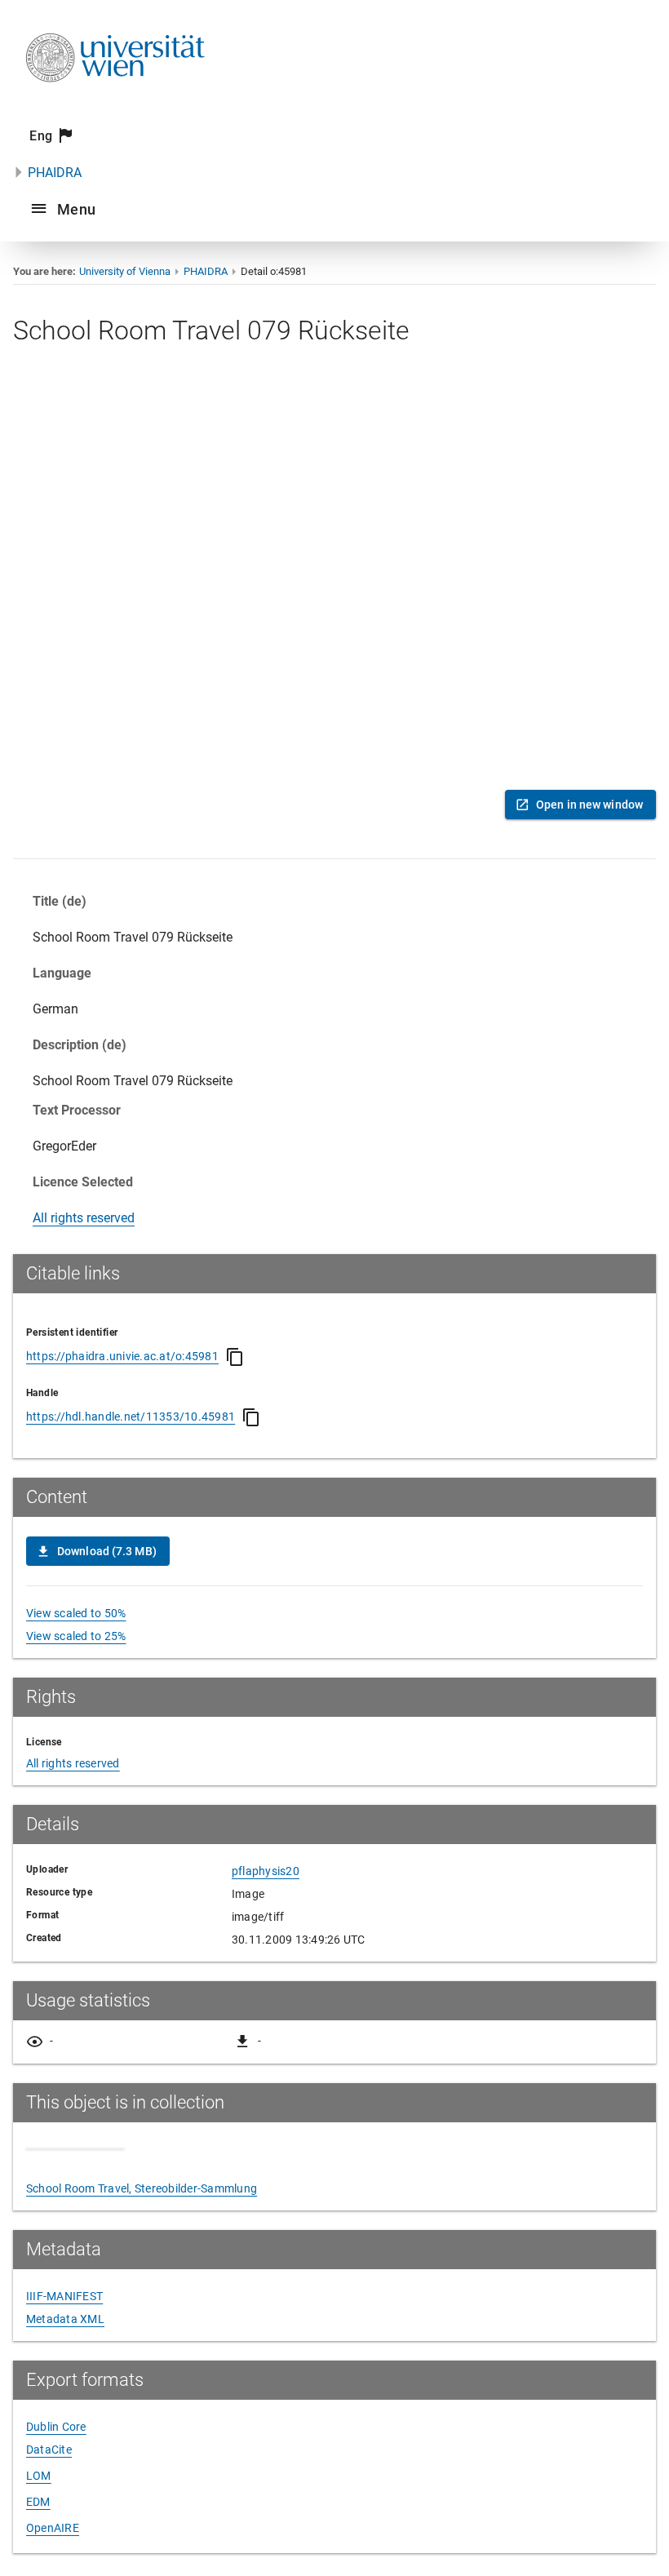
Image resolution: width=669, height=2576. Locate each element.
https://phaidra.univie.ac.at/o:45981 (122, 1356)
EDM (38, 2502)
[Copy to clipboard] (235, 1357)
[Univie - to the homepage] (115, 104)
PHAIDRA (55, 173)
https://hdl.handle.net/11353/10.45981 (131, 1417)
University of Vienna (125, 271)
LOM (39, 2476)
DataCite (49, 2450)
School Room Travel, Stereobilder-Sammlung (142, 2188)
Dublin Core (56, 2427)
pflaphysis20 (266, 1871)
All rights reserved (84, 1218)
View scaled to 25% (76, 1636)
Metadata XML (65, 2319)
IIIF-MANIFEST (64, 2296)
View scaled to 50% (76, 1613)
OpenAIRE (53, 2528)
